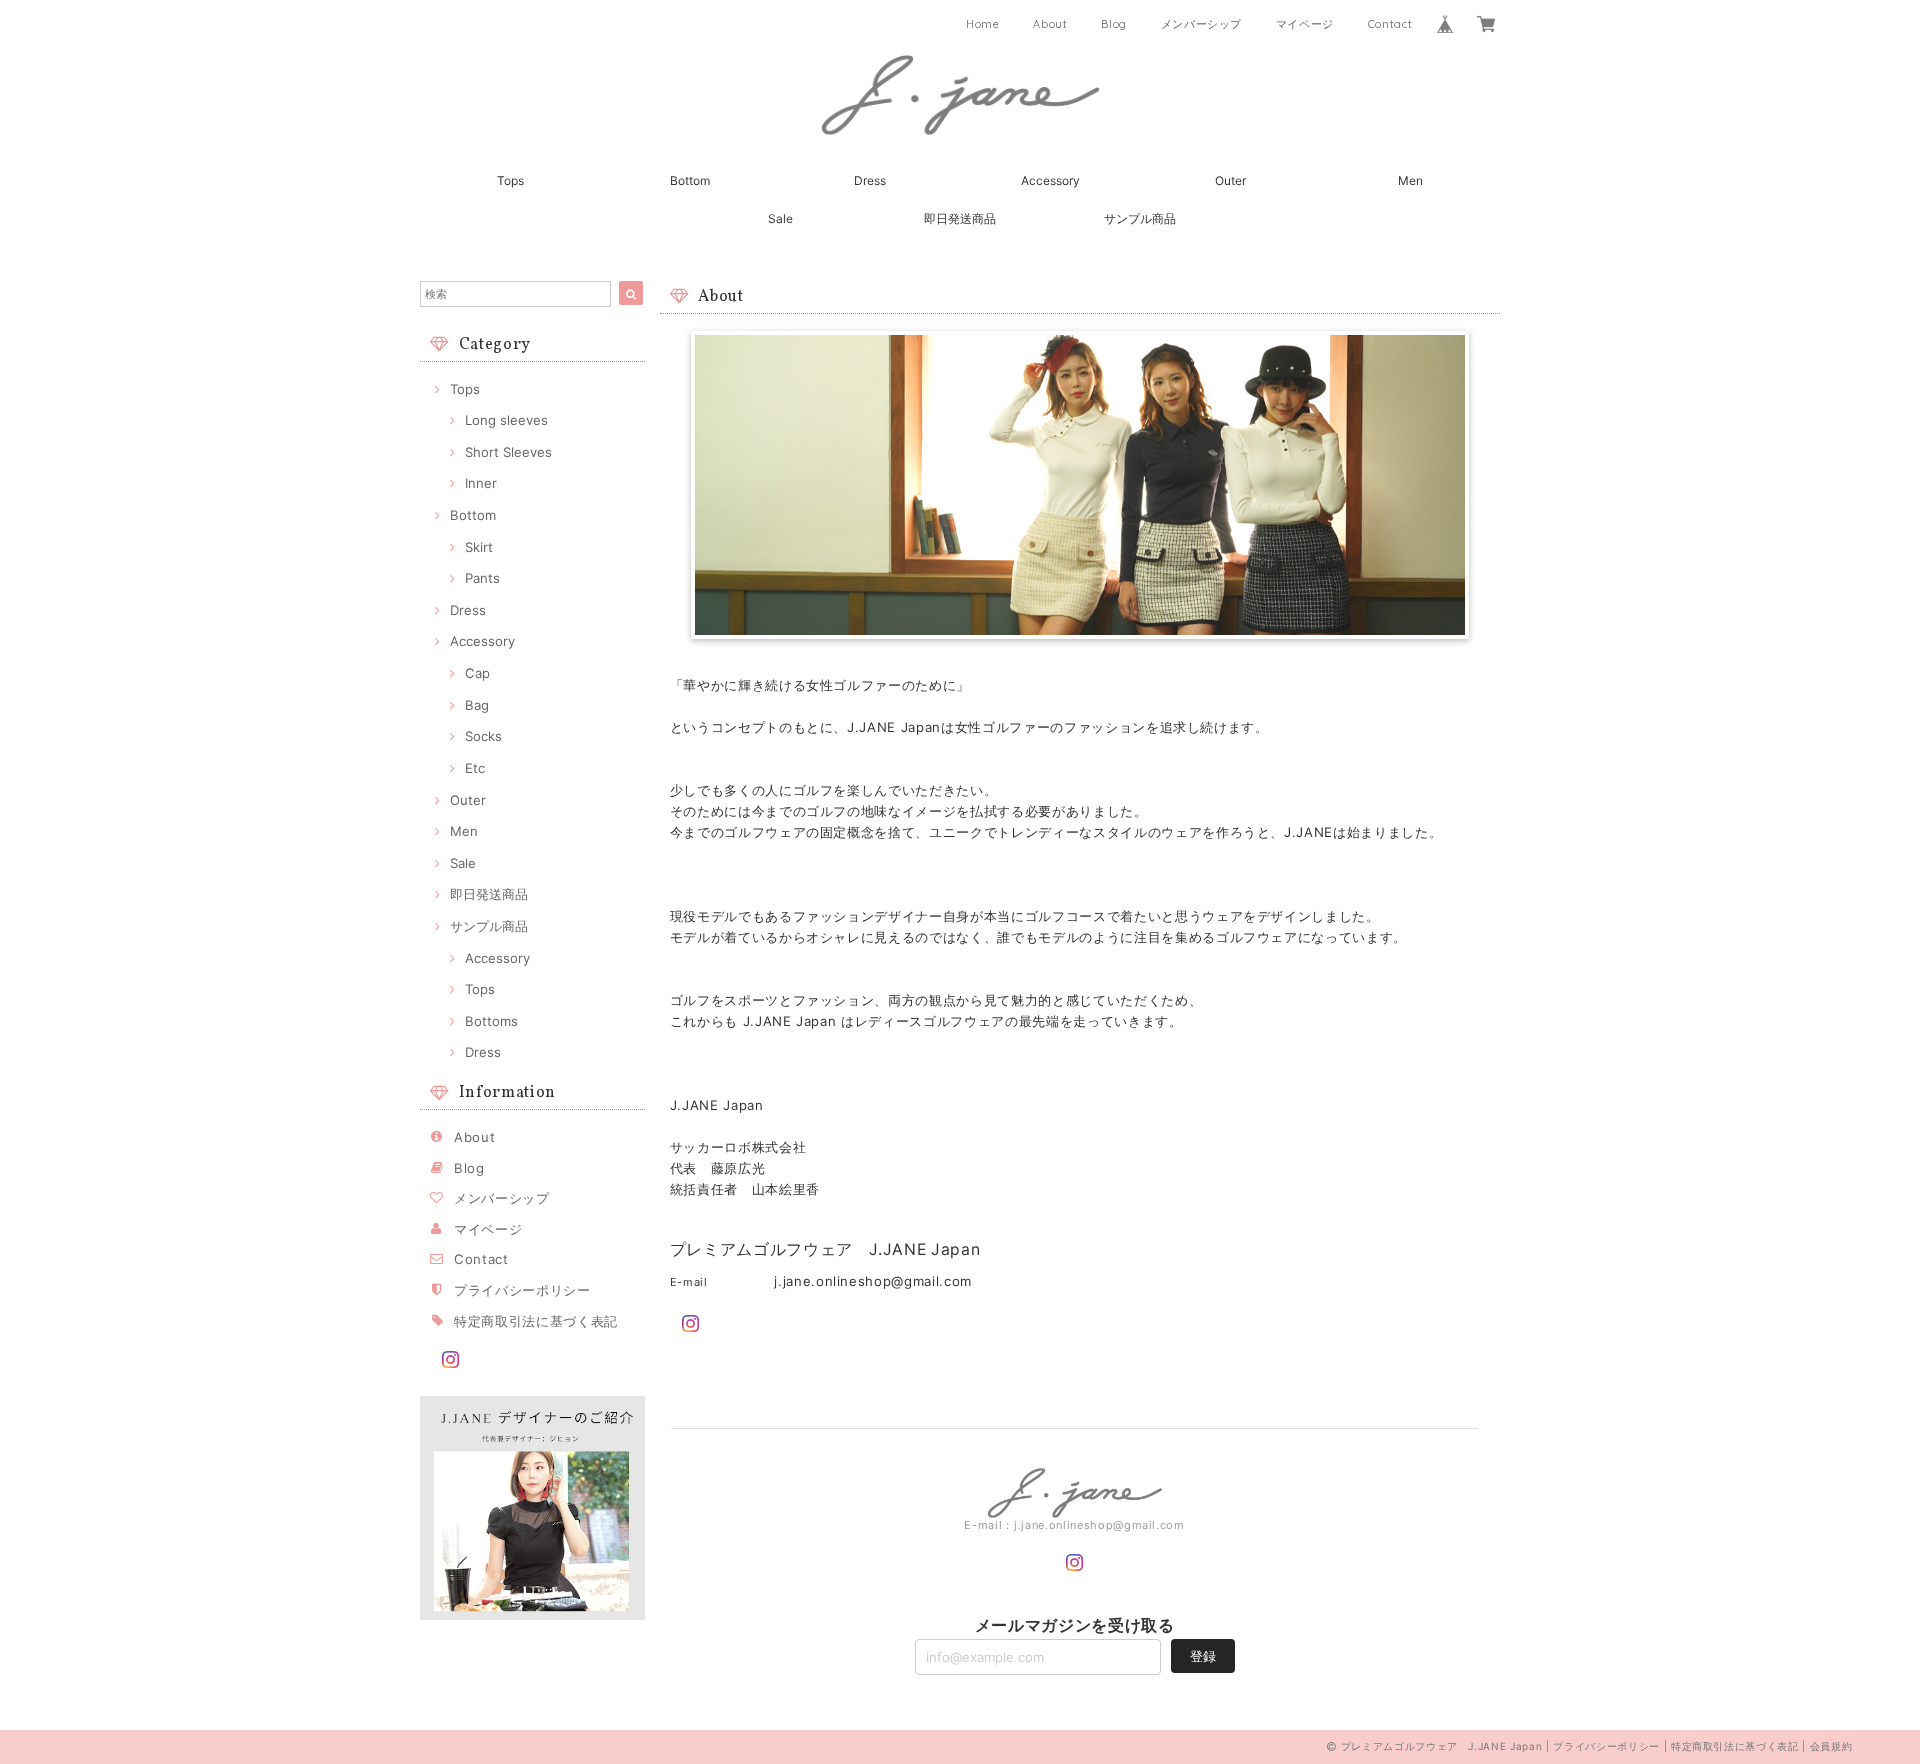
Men (1410, 180)
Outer (1230, 180)
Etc (475, 768)
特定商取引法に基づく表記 (536, 1321)
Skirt (479, 547)
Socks (483, 736)
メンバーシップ (1202, 24)
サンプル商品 (1140, 218)
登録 (1203, 1656)
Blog (1114, 24)
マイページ (1305, 24)
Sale (780, 218)
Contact (1390, 24)
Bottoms (491, 1021)
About (1050, 24)
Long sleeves (506, 420)
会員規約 (1831, 1746)
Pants (482, 578)
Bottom (690, 180)
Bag (477, 705)
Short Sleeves (508, 452)
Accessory (1050, 180)
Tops (510, 180)
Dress (870, 180)
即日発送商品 (960, 218)
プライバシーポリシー (522, 1290)
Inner (481, 483)
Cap (477, 673)
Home (983, 24)
